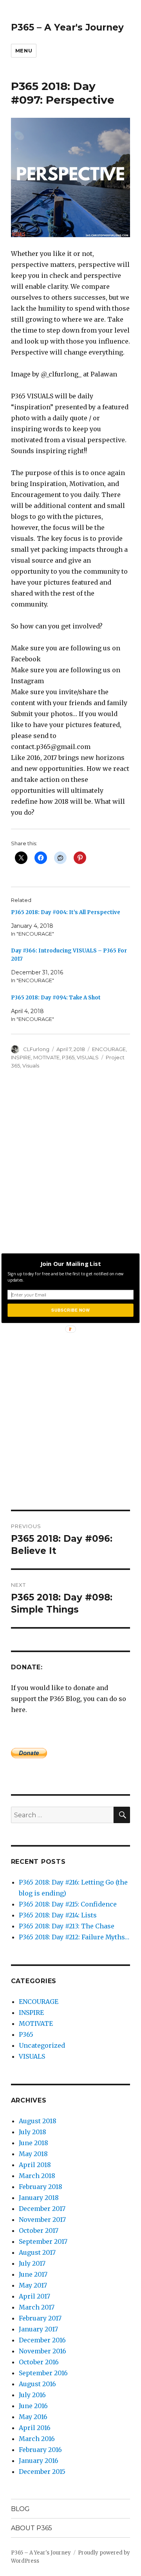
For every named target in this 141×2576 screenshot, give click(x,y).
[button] (70, 1264)
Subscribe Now (70, 1310)
